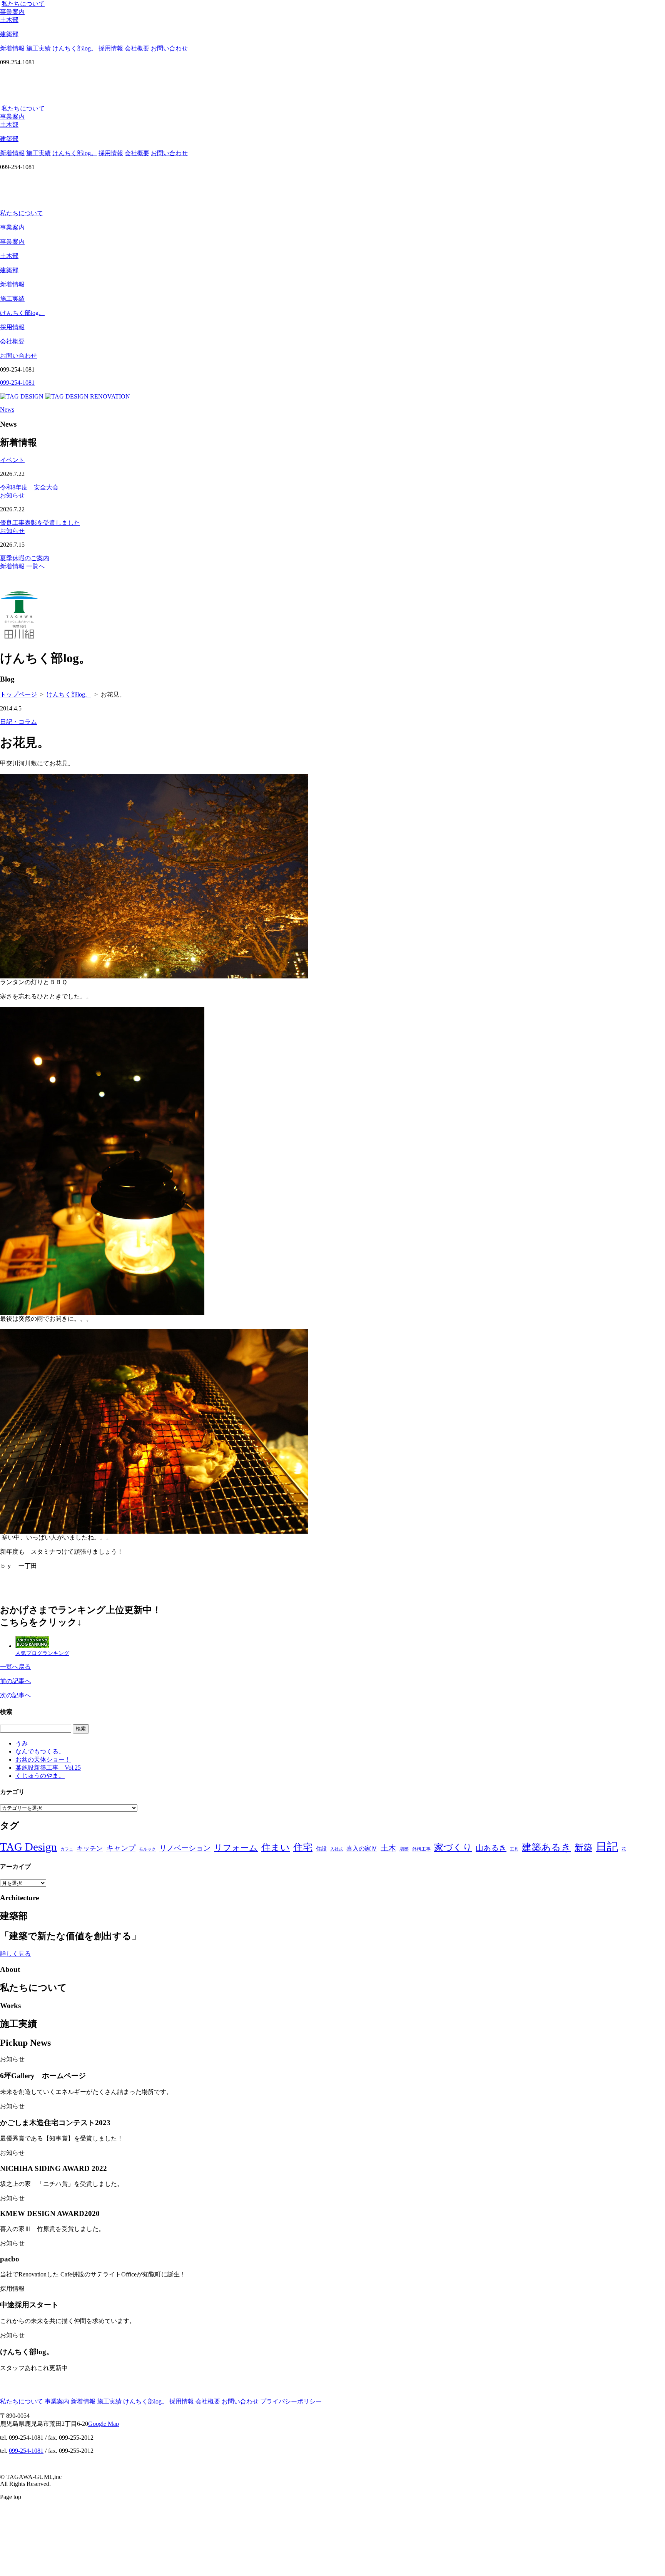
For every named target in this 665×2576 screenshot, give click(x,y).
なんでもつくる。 (40, 1751)
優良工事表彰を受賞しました (40, 523)
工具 (514, 1849)
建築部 (9, 270)
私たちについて (23, 4)
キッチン (90, 1848)
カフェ (67, 1849)
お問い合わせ (169, 48)
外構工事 (421, 1849)
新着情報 (12, 48)
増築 (404, 1849)
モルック (147, 1849)
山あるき (491, 1848)
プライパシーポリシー (291, 2401)
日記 (607, 1847)
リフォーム (236, 1848)
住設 (321, 1849)
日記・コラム (18, 722)
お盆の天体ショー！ (43, 1759)
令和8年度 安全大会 (29, 487)
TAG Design (28, 1847)
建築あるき (546, 1847)
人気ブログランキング (42, 1653)
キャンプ (121, 1848)
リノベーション (185, 1848)
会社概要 (137, 48)
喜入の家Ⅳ (362, 1848)
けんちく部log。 (75, 48)
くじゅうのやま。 (40, 1776)
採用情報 (111, 48)
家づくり (453, 1847)
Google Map (104, 2424)
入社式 (337, 1849)
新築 (583, 1847)
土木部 (9, 256)
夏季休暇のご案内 (25, 558)
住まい (276, 1847)
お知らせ (12, 495)
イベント (12, 460)
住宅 (303, 1847)
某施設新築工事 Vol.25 (48, 1768)
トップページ (18, 694)
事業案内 (12, 12)
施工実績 (38, 48)
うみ (22, 1743)
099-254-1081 (26, 2451)
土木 (388, 1848)
